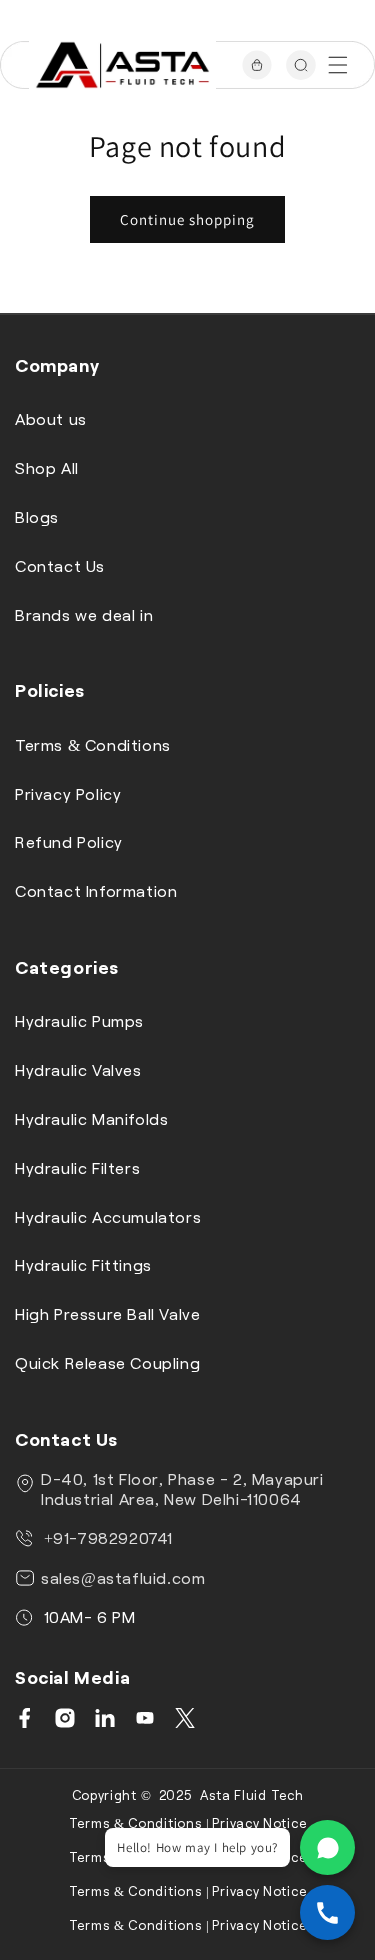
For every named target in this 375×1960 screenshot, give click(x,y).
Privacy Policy (68, 793)
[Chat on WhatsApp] (327, 1847)
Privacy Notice (259, 1823)
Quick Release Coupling (107, 1362)
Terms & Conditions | (139, 1823)
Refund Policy (69, 841)
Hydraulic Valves (78, 1069)
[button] (338, 65)
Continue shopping (187, 219)
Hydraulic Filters (77, 1167)
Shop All (47, 467)
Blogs (37, 516)
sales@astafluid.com (123, 1577)
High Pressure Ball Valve (107, 1313)
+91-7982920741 (106, 1537)
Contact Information (96, 890)
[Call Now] (327, 1912)
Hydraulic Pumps (79, 1020)
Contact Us (60, 565)
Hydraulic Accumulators (108, 1216)
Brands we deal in (84, 614)
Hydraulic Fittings (83, 1264)
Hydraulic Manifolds (91, 1118)
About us (51, 418)
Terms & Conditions (93, 744)
